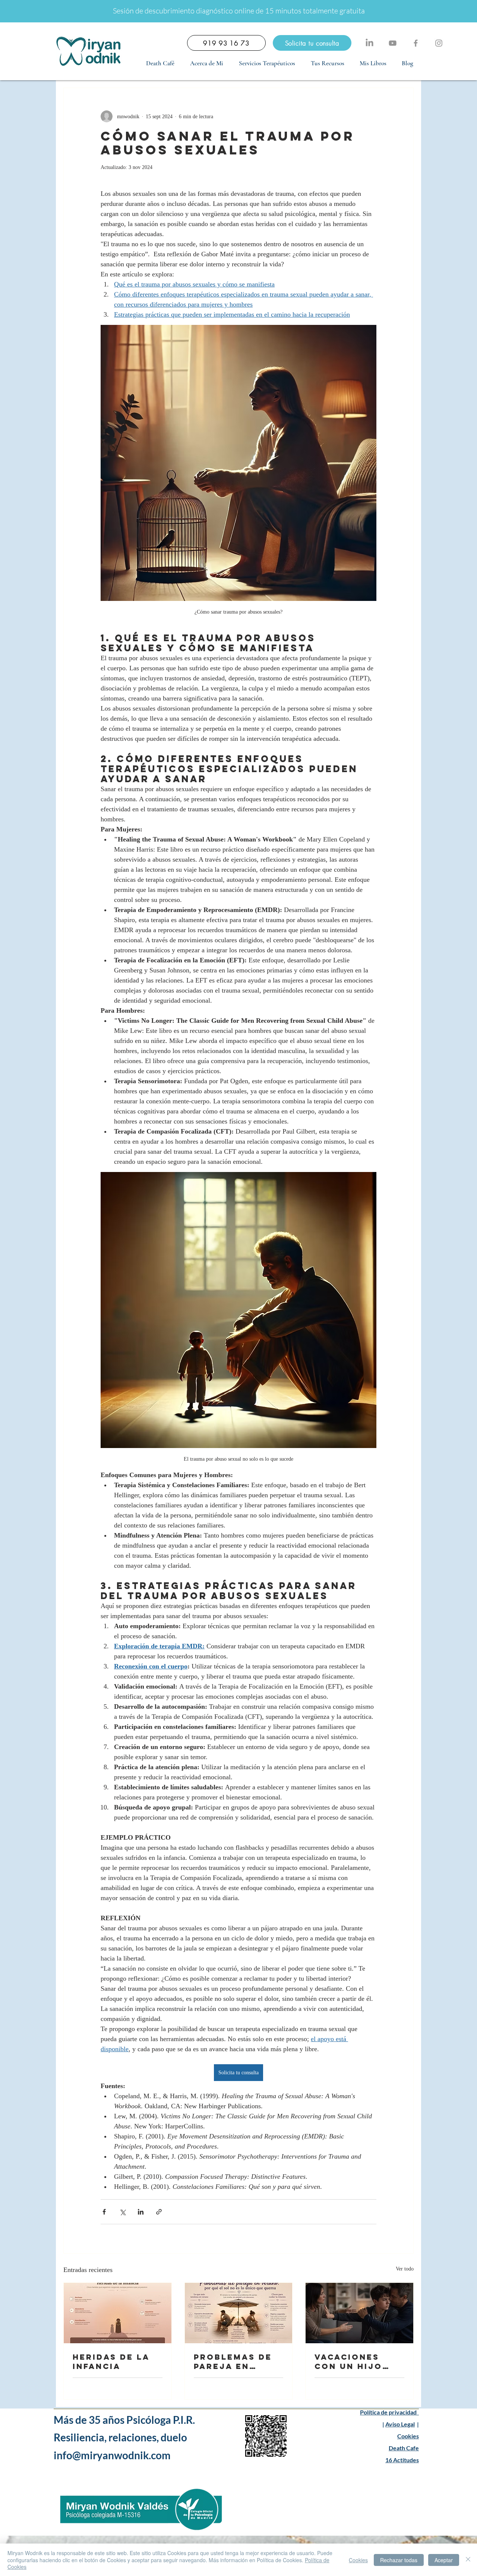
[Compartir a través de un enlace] (159, 2212)
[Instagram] (439, 43)
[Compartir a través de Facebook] (104, 2212)
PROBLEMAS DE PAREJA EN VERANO (233, 2362)
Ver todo (405, 2269)
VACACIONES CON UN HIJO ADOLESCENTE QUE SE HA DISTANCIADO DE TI (358, 2362)
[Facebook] (416, 43)
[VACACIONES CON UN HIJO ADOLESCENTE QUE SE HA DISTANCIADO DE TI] (359, 2313)
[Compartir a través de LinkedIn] (141, 2212)
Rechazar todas (399, 2560)
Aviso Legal (400, 2424)
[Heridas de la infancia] (118, 2313)
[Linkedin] (369, 43)
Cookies (408, 2436)
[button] (267, 63)
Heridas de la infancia (111, 2362)
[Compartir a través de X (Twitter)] (122, 2212)
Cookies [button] (358, 2560)
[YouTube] (393, 43)
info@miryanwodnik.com (113, 2455)
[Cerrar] (468, 2560)
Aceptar (444, 2560)
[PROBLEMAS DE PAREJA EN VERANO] (239, 2313)
